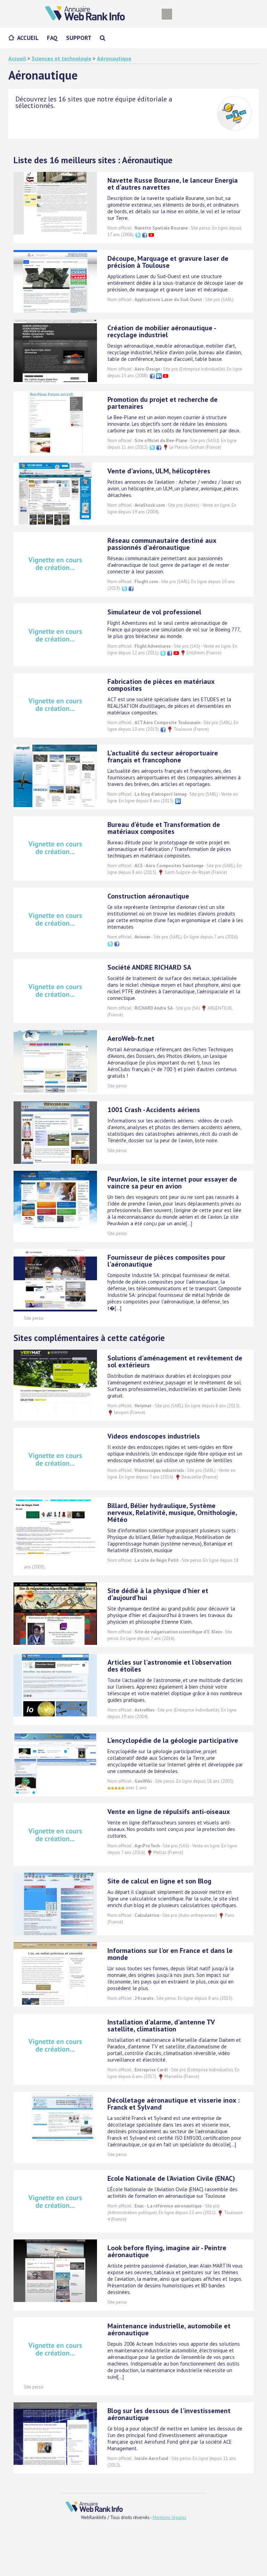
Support (79, 38)
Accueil (28, 38)
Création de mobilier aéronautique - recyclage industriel (161, 331)
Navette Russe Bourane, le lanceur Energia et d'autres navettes (173, 184)
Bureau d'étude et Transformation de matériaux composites (164, 828)
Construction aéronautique (148, 896)
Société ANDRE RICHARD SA (149, 967)
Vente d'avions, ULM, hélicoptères (159, 471)
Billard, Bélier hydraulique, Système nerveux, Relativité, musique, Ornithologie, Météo (172, 1513)
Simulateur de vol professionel (154, 612)
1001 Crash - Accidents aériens (154, 1110)
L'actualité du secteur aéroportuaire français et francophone (163, 756)
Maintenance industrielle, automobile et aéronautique (169, 2329)
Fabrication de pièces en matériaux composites (161, 685)
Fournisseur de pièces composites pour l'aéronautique (166, 1261)
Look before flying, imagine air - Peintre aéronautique (167, 2251)
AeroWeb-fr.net (131, 1038)
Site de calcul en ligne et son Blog (159, 1881)
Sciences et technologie (62, 58)
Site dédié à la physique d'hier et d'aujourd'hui (158, 1594)
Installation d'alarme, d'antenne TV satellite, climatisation (161, 2026)
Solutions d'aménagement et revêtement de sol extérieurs (175, 1361)
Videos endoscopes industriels (154, 1436)
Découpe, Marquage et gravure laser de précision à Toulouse (168, 262)
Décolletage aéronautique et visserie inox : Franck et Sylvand (173, 2104)
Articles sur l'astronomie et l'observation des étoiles (169, 1666)
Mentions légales (169, 2517)
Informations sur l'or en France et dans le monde (170, 1954)
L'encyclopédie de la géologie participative (173, 1740)
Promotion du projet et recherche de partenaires (163, 403)
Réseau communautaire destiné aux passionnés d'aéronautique (162, 544)
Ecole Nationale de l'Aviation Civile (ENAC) (171, 2178)
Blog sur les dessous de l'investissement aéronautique (169, 2414)
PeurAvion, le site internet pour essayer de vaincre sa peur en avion (172, 1183)
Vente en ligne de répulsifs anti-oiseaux (169, 1812)
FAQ (52, 38)
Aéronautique (114, 58)
